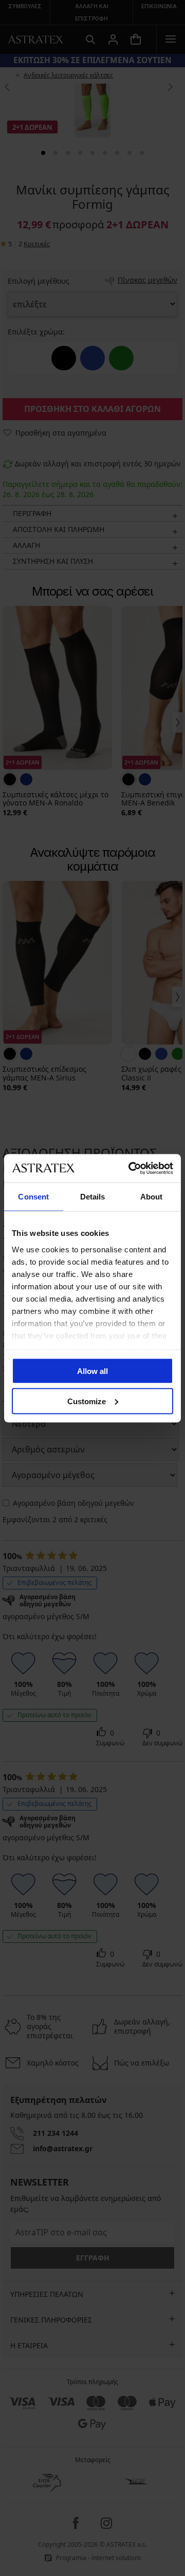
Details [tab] (93, 1197)
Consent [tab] (33, 1197)
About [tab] (152, 1197)
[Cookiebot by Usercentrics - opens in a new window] (131, 1168)
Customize (87, 1401)
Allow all (92, 1371)
